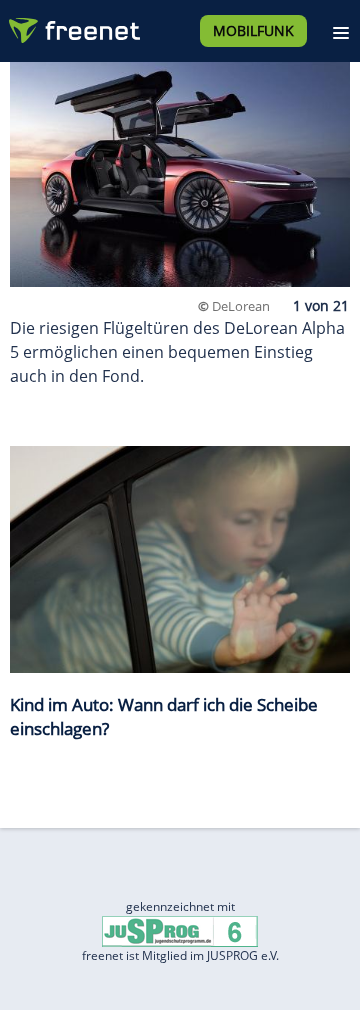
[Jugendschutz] (180, 930)
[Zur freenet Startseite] (74, 26)
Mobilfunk (253, 30)
